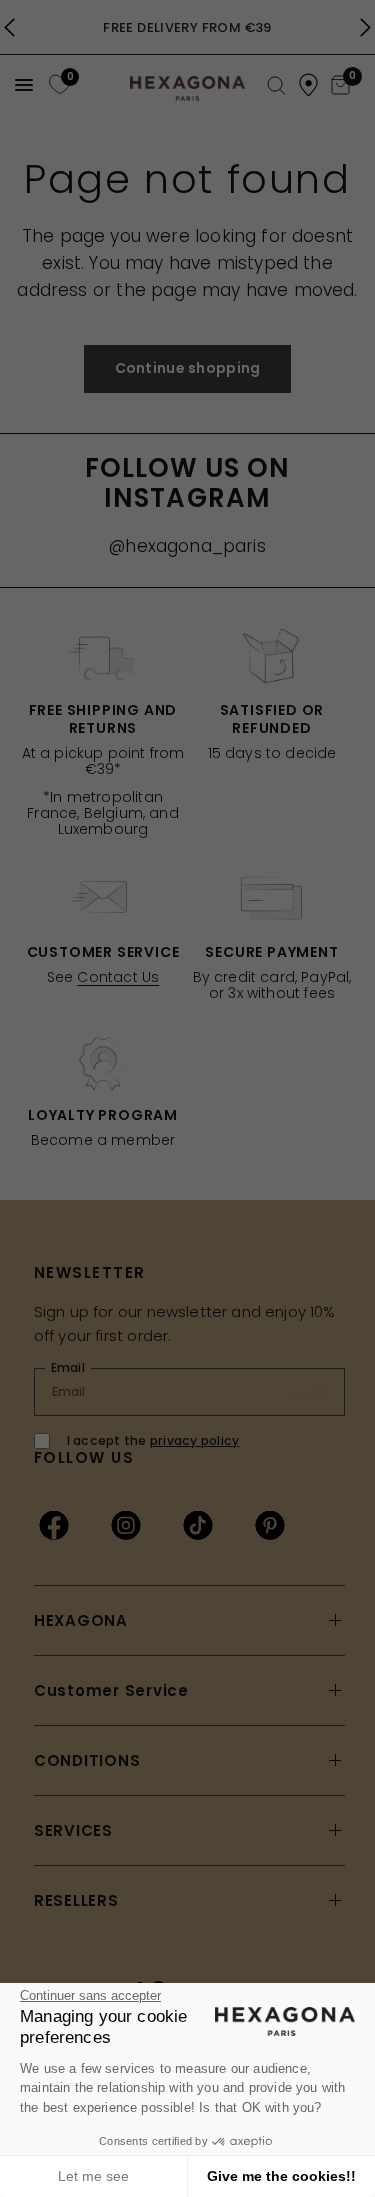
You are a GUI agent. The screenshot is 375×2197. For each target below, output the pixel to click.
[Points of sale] (308, 85)
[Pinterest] (270, 1525)
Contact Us (118, 977)
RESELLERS (76, 1900)
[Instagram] (126, 1525)
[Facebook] (54, 1525)
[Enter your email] (317, 1392)
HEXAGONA (81, 1620)
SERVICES (73, 1830)
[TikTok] (198, 1525)
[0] (57, 84)
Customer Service (111, 1690)
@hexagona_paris (187, 546)
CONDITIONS (87, 1760)
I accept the (153, 1440)
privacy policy (194, 1440)
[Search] (276, 86)
